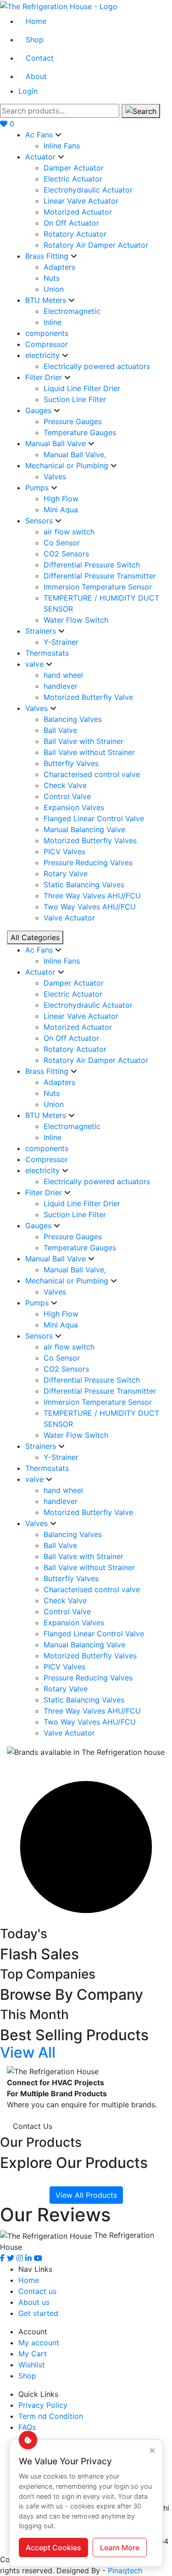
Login (28, 91)
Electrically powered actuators (97, 366)
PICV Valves (64, 851)
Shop (35, 40)
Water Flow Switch (76, 620)
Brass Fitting (48, 256)
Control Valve (67, 796)
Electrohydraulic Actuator (88, 190)
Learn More (120, 2548)
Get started (38, 2313)
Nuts (52, 278)
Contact (40, 58)
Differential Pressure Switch (92, 565)
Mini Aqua (61, 510)
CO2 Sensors (66, 554)
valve (36, 664)
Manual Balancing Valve (84, 829)
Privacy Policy (43, 2405)
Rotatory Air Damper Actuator (96, 245)
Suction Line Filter (75, 399)
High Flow (61, 499)
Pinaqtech (125, 2570)
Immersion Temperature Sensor (98, 587)
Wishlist (32, 2365)
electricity (44, 355)
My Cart (33, 2354)
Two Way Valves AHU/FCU (90, 907)
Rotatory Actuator (75, 234)
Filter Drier (45, 377)
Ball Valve (60, 730)
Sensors (40, 521)
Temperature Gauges (80, 432)
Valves (55, 477)
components (47, 333)
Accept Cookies (53, 2548)
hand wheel (63, 675)
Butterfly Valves (71, 763)
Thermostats (47, 653)
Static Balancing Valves (84, 885)
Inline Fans (62, 146)
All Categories (35, 937)
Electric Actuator (73, 179)
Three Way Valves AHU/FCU (92, 896)
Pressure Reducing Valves (88, 862)
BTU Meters (47, 300)
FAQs (27, 2427)
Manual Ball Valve (57, 443)
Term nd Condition (51, 2416)
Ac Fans (40, 135)
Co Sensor (62, 543)
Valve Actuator (69, 918)
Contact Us (33, 2126)
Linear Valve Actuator (81, 201)
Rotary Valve (66, 874)
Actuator (42, 157)
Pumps (38, 488)
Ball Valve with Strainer (83, 741)
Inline (53, 322)
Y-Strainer (61, 642)
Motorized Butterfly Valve (88, 697)
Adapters (59, 267)
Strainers (42, 631)
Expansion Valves (74, 807)
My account (39, 2343)
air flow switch (69, 532)
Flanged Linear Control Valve (94, 818)
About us (34, 2302)
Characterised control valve (92, 774)
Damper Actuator (74, 168)
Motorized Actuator (78, 212)
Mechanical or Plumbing (68, 465)
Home (36, 21)
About (36, 76)
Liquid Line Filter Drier (82, 388)
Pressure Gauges (73, 421)
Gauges (39, 410)
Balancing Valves (73, 719)
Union (54, 289)
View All (28, 2052)
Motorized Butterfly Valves (90, 840)
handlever (61, 686)
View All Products (86, 2195)
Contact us (37, 2291)
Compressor (47, 344)
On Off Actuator (71, 223)
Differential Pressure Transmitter (100, 576)
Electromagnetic (72, 311)
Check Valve (65, 785)
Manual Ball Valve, (75, 454)
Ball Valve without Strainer (89, 752)
